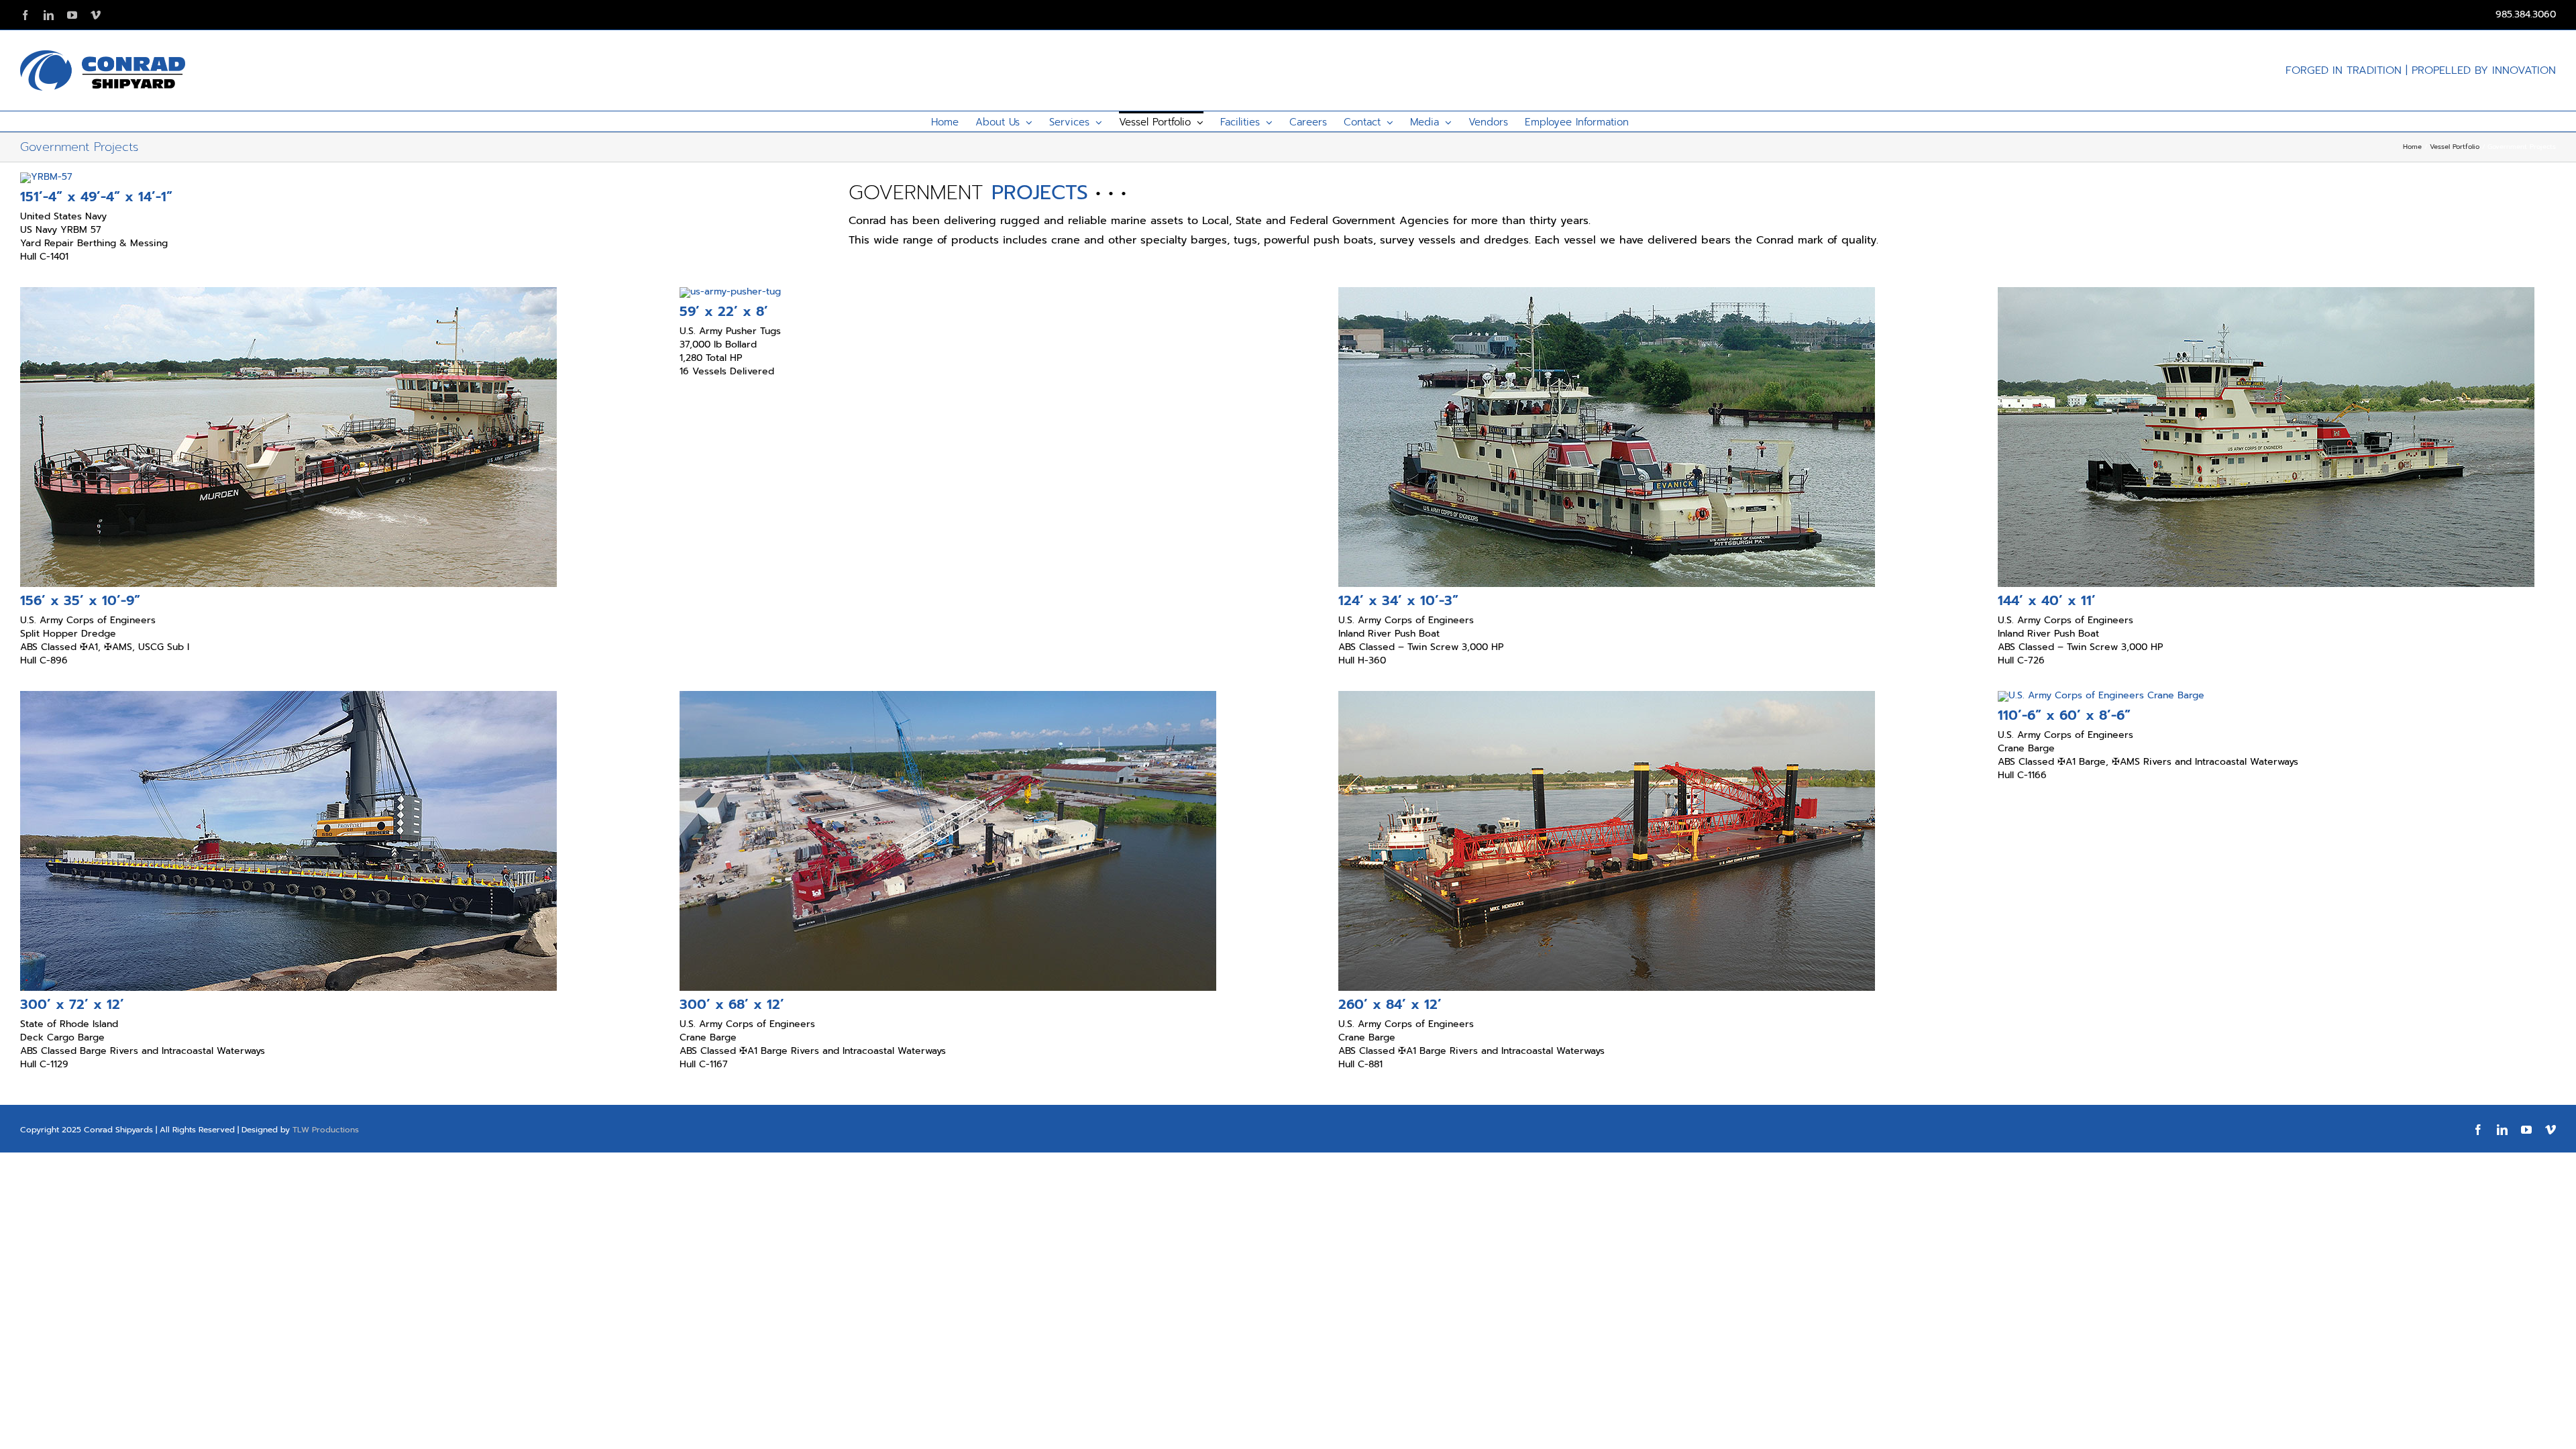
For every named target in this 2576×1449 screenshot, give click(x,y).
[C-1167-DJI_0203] (948, 695)
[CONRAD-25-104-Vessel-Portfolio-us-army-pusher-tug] (730, 291)
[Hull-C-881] (1607, 695)
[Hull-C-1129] (288, 695)
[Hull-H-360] (1607, 291)
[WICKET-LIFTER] (2101, 695)
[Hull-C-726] (2266, 291)
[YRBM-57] (46, 177)
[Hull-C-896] (288, 291)
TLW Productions (326, 1130)
